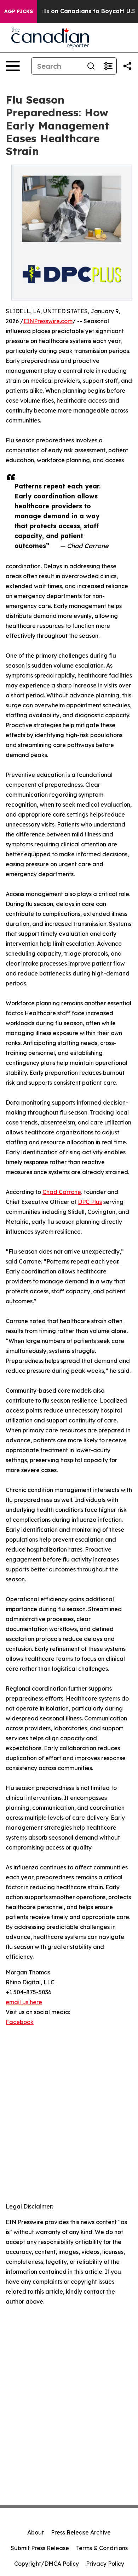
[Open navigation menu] (13, 66)
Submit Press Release (40, 2548)
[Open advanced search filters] (108, 66)
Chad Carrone (62, 1192)
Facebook (20, 2022)
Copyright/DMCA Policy (47, 2564)
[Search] (91, 66)
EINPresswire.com (48, 321)
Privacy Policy (105, 2564)
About (36, 2532)
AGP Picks (19, 11)
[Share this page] (127, 66)
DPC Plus (90, 1202)
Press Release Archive (81, 2532)
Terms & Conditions (102, 2548)
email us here (24, 2002)
